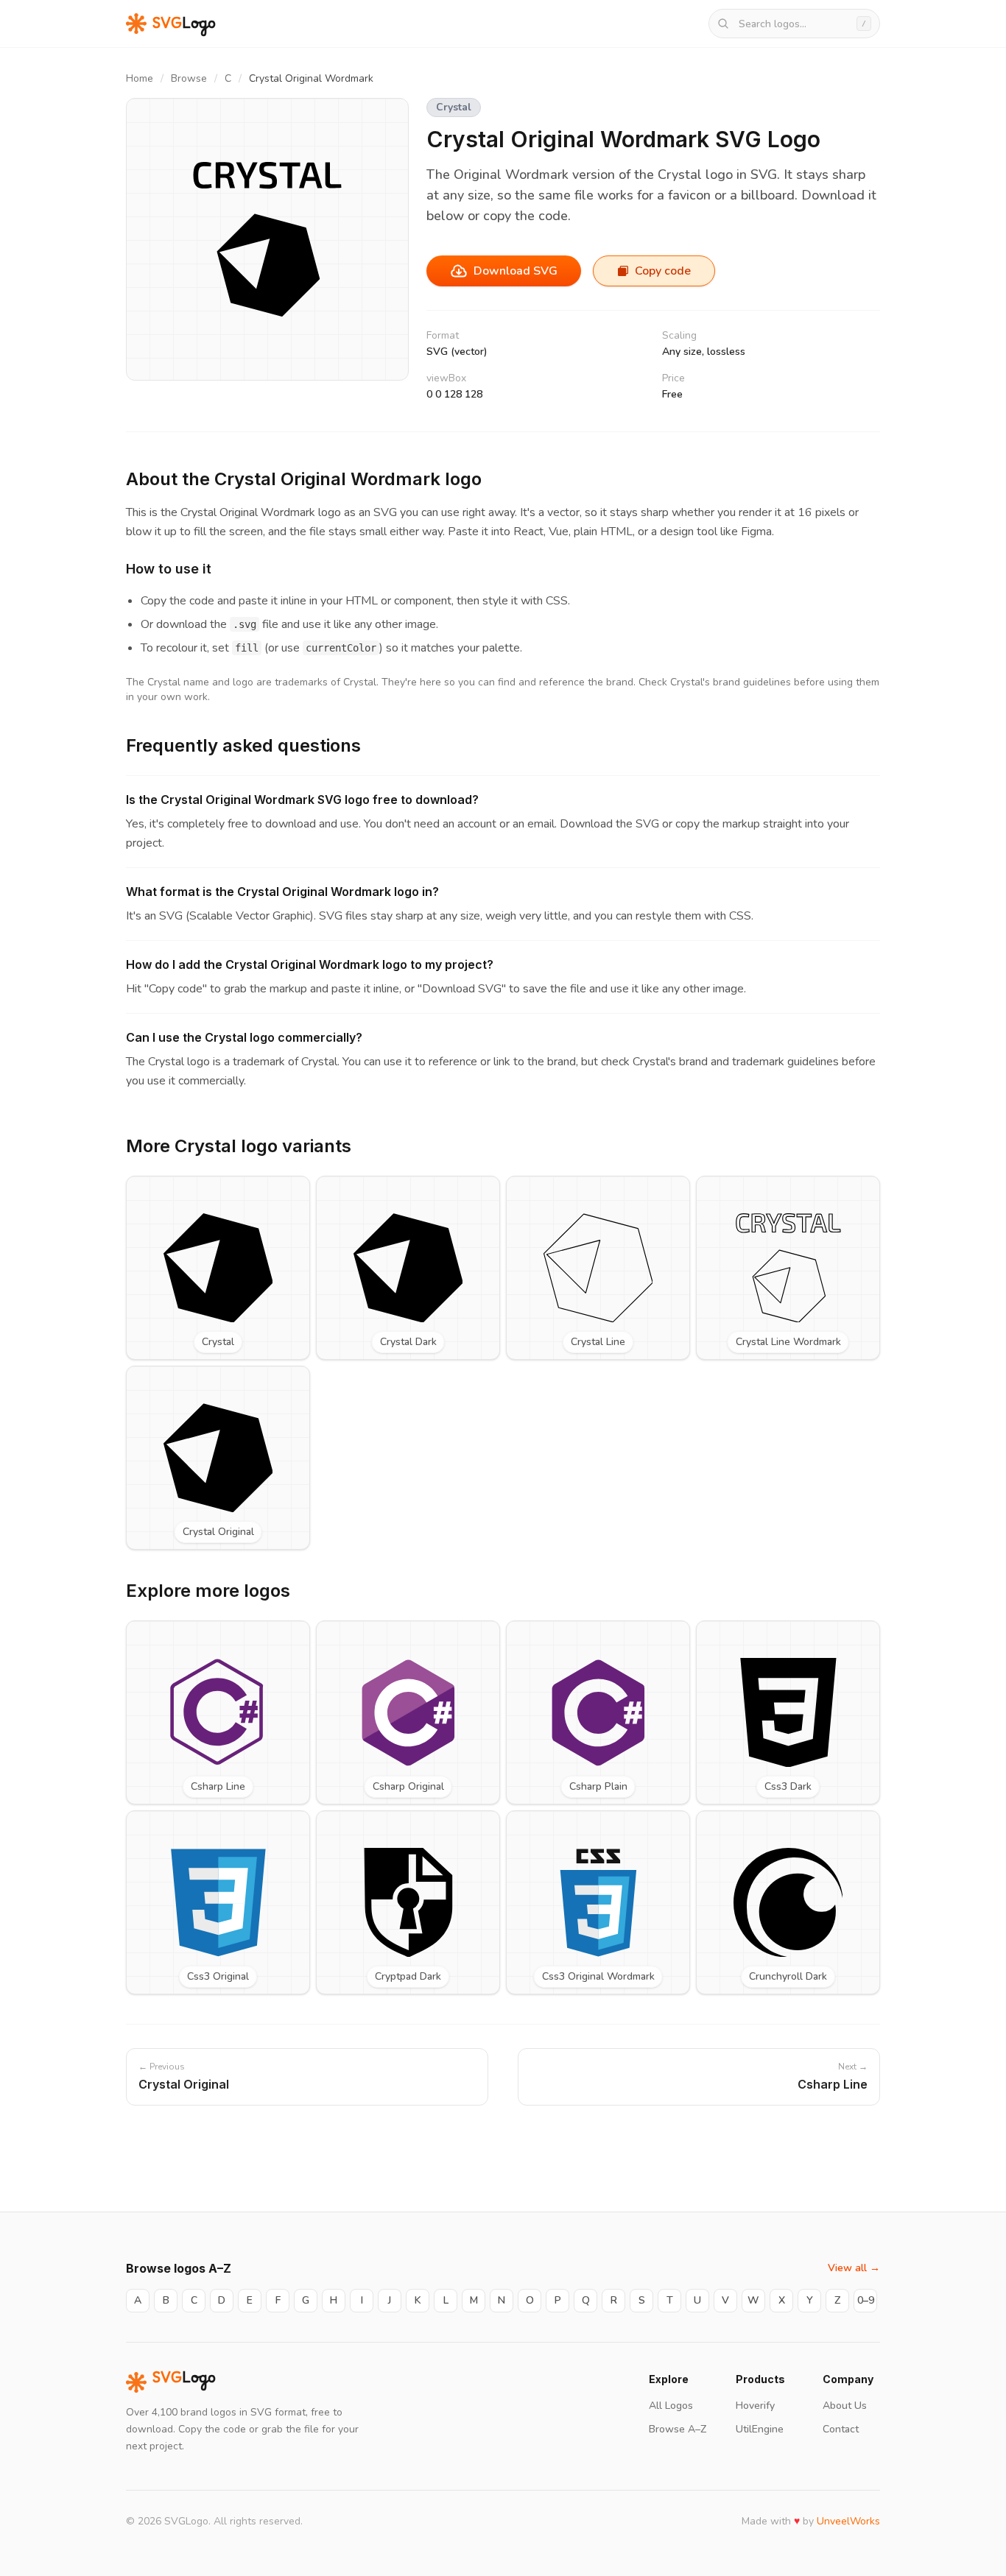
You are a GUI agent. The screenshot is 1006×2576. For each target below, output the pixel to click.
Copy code (663, 271)
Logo (184, 2382)
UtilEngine (760, 2429)
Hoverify (755, 2406)
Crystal (454, 107)
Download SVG (516, 271)
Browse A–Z (678, 2429)
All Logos (671, 2406)
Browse (189, 78)
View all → (854, 2268)
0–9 (866, 2300)
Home (140, 78)
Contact (841, 2429)
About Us (845, 2406)
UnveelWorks (848, 2521)
